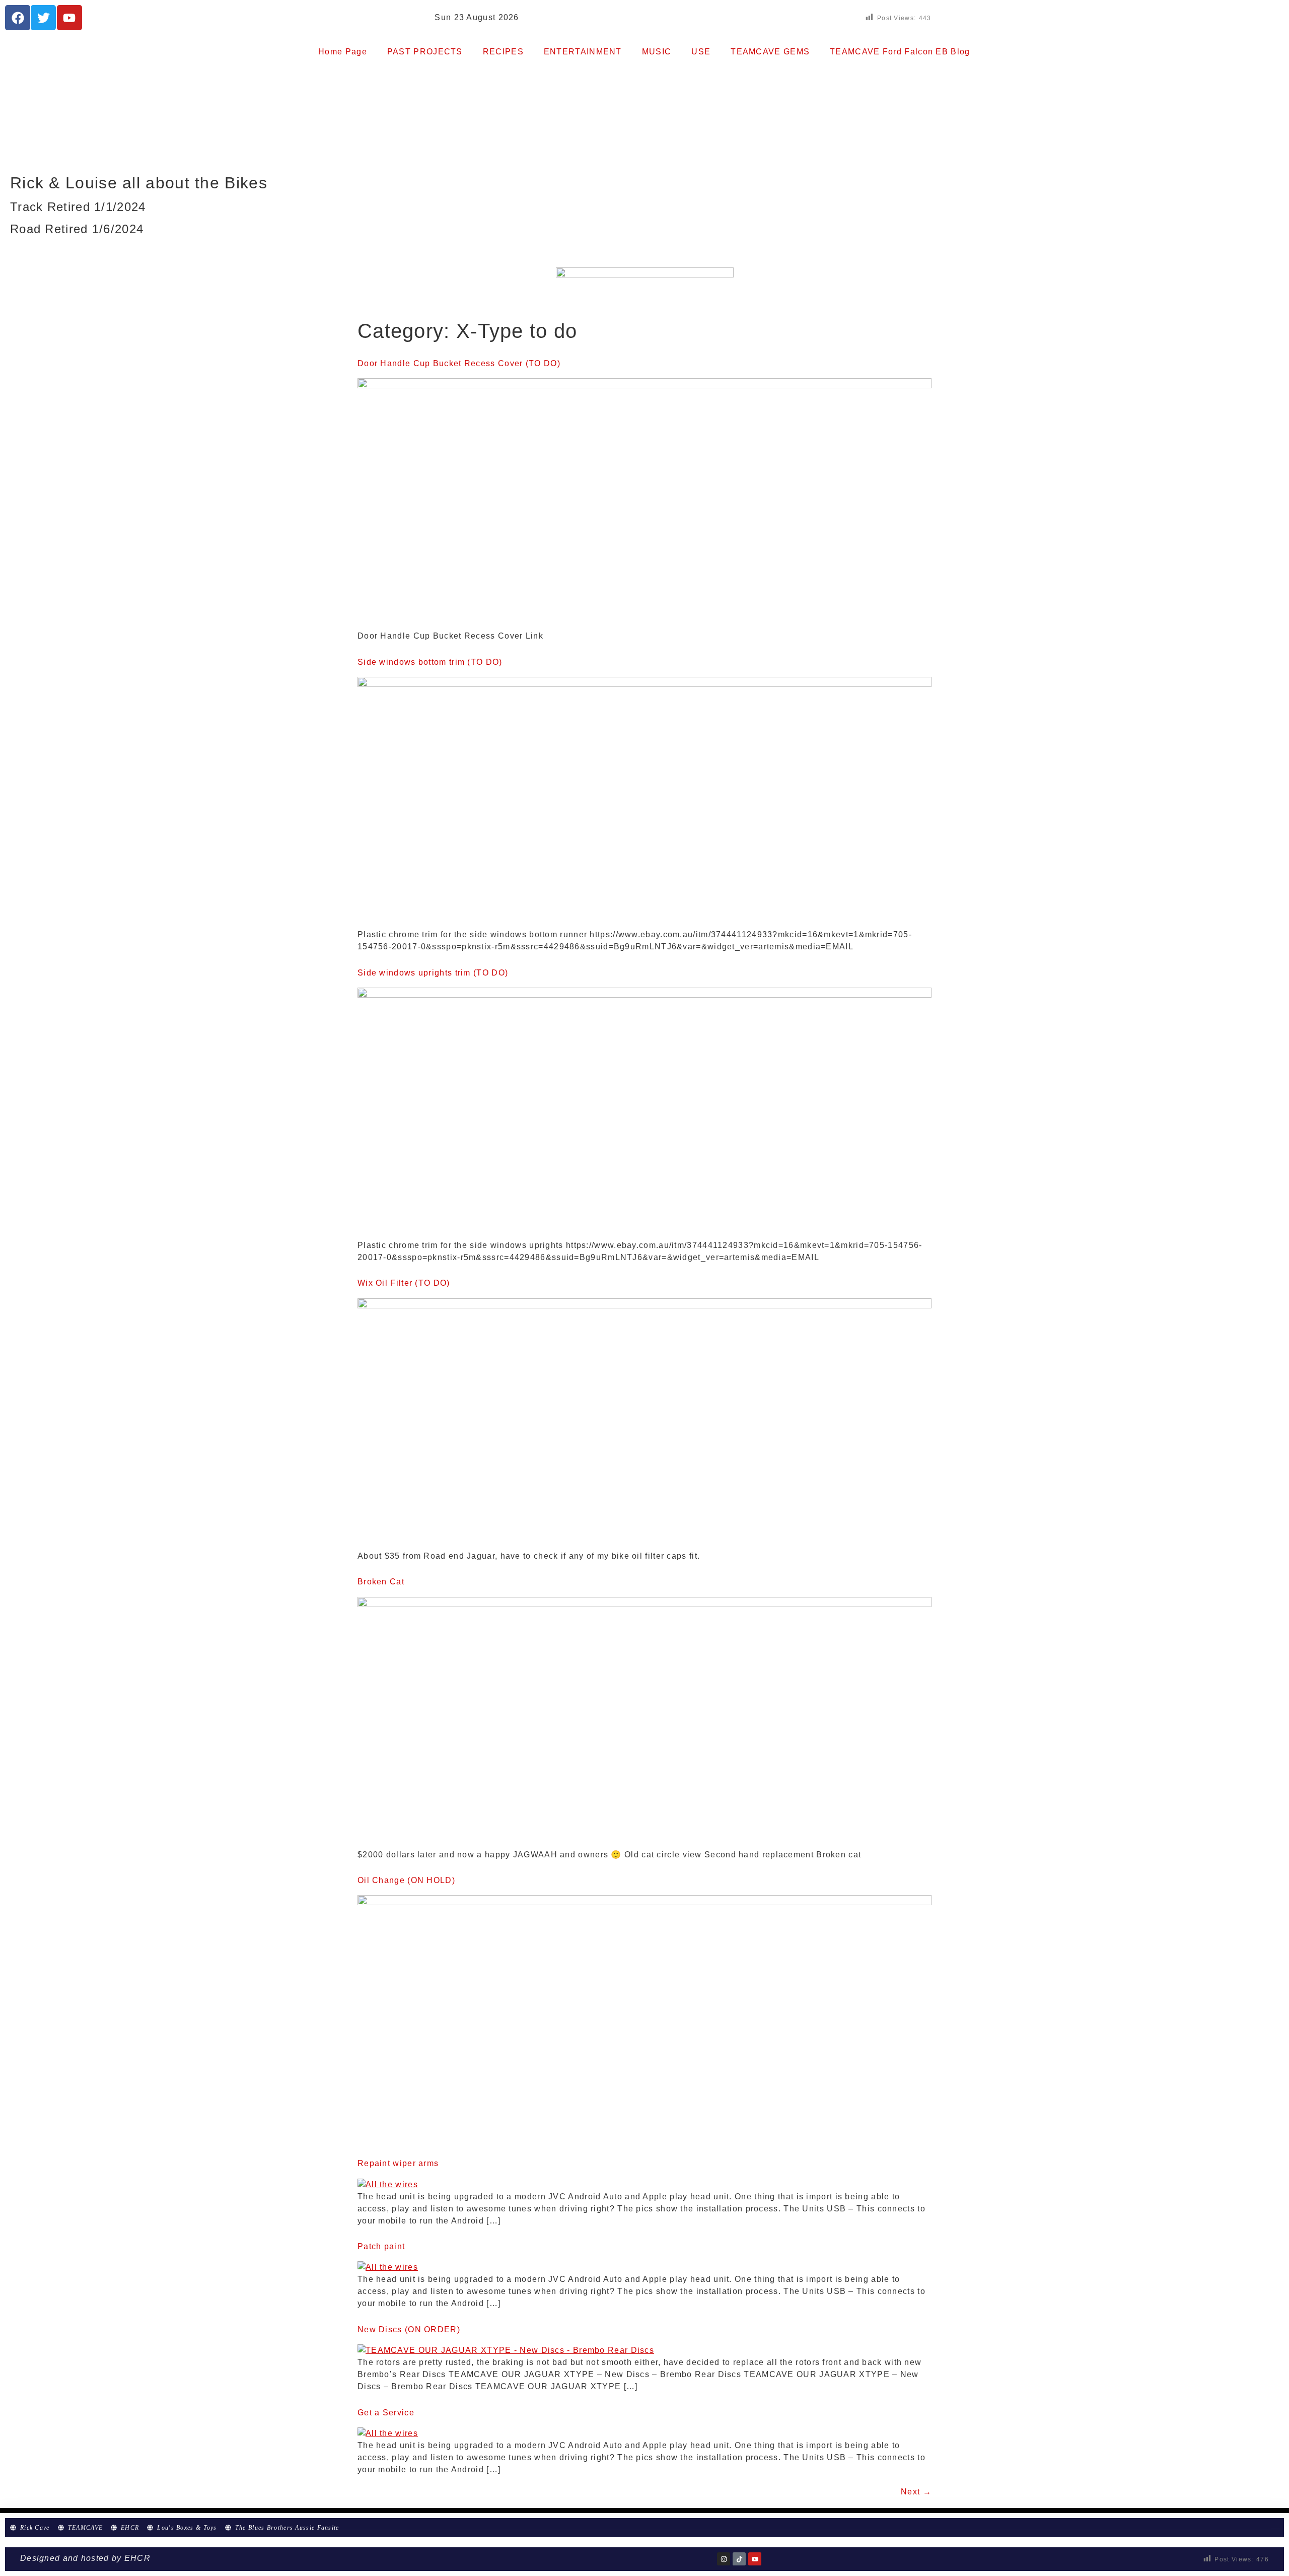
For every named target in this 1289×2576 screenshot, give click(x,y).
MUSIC (657, 52)
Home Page (343, 52)
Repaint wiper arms (398, 2163)
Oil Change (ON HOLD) (406, 1880)
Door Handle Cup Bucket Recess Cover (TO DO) (459, 363)
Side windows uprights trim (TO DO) (433, 973)
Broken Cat (381, 1582)
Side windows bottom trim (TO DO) (430, 662)
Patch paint (381, 2246)
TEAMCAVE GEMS (770, 52)
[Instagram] (724, 2559)
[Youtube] (755, 2559)
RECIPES (503, 52)
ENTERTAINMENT (583, 52)
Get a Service (386, 2413)
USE (701, 52)
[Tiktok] (739, 2559)
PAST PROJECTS (425, 52)
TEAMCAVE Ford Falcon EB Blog (900, 52)
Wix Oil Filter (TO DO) (404, 1283)
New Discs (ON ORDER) (409, 2329)
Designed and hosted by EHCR (85, 2558)
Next (916, 2492)
